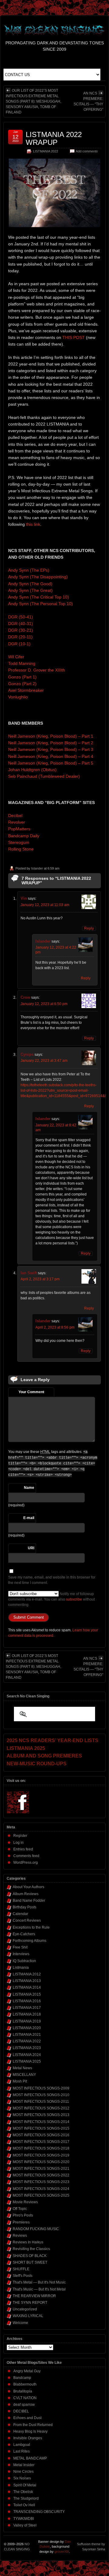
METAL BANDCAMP (30, 2458)
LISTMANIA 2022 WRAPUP (54, 138)
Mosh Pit (20, 2081)
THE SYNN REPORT (30, 2303)
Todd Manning (22, 663)
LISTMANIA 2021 (27, 2035)
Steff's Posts (23, 2276)
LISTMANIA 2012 (27, 1974)
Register (20, 1836)
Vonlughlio (18, 697)
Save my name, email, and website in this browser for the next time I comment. (52, 1580)
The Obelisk (23, 2492)
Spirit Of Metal (25, 2485)
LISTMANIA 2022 (46, 151)
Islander (37, 868)
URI (31, 1548)
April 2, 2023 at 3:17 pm (40, 1279)
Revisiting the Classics (31, 2249)
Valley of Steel (25, 2525)
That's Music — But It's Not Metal (39, 2289)
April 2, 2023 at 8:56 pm (55, 1327)
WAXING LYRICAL (28, 2316)
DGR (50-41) (21, 617)
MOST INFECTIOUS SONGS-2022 (41, 2175)
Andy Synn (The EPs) (29, 570)
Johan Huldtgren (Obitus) (32, 770)
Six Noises (22, 2478)
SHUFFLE (21, 2269)
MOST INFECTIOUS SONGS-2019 (41, 2155)
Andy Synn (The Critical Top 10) (39, 597)
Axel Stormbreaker (26, 690)
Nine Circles (23, 2472)
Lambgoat (22, 2445)
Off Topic (20, 2209)
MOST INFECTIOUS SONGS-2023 (41, 2182)
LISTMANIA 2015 (27, 1994)
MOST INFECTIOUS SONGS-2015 (41, 2128)
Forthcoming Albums (30, 1941)
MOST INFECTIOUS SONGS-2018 (41, 2148)
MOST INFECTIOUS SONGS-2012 (41, 2108)
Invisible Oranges (28, 2438)
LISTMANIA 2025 (27, 2061)
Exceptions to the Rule (31, 1927)
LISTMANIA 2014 (27, 1987)
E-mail (29, 1518)
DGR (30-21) (21, 630)
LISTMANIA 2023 (27, 2048)
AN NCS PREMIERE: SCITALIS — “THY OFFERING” (88, 101)
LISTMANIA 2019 (27, 2021)
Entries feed (23, 1849)
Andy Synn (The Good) (30, 584)
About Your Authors (28, 1887)
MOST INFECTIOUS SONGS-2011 (41, 2102)
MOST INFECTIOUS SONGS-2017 (41, 2142)
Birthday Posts (25, 1907)
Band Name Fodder (29, 1901)
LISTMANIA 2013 (27, 1981)
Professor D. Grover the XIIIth (37, 670)
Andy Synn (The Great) (30, 590)
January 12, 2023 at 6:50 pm (44, 1004)
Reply (89, 928)
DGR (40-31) (21, 624)
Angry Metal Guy (27, 2371)
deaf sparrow (24, 2405)
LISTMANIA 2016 (27, 2001)
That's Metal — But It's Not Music (39, 2282)
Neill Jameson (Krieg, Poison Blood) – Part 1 (51, 736)
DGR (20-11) (20, 637)
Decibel (15, 816)
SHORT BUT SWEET (30, 2262)
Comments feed (26, 1856)
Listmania (21, 1968)
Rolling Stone (21, 849)
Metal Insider (24, 2465)
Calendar (20, 1914)
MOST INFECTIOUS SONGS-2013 (41, 2115)
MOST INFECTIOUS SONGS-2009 (41, 2088)
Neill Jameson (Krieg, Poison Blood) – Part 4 (51, 756)
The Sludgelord (26, 2498)
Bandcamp (22, 2378)
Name (29, 1488)
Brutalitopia (23, 2391)
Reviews (20, 2236)
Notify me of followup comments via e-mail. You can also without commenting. (51, 1599)
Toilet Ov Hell (24, 2505)
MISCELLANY (24, 2075)
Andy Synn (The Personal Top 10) (41, 604)
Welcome (20, 2323)
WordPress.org (26, 1863)
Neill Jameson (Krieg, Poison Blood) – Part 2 (51, 743)
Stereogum (19, 842)
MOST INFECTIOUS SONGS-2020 (41, 2162)
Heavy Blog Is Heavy (30, 2431)
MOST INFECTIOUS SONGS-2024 (41, 2189)
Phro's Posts (23, 2215)
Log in (18, 1843)
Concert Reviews (27, 1920)
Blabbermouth (25, 2384)
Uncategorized (25, 2309)
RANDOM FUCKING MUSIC (36, 2229)
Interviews (21, 1954)
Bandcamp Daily (24, 836)
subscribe (74, 1599)
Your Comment (31, 1392)
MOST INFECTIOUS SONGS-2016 (41, 2135)
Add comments (87, 151)
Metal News (22, 2068)
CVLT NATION (25, 2398)
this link (33, 524)
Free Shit (20, 1947)
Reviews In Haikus (28, 2242)
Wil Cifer (16, 657)
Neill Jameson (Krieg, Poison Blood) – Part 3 (51, 749)
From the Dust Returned (33, 2425)
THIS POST (74, 337)
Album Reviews (26, 1894)
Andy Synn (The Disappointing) (38, 577)
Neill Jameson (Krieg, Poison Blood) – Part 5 (51, 763)
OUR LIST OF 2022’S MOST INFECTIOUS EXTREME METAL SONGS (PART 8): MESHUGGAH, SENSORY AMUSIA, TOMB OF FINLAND (33, 101)
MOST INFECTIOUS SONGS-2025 (41, 2195)
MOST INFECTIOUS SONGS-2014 (41, 2122)
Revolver (17, 822)
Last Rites (21, 2451)
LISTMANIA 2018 (27, 2014)
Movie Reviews (25, 2202)
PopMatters (19, 829)
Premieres (21, 2222)
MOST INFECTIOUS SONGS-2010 (41, 2095)
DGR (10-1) (19, 644)
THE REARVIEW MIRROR (34, 2296)
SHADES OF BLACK (30, 2256)
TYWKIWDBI (24, 2519)
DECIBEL (21, 2411)
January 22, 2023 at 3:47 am (44, 1061)
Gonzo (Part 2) (22, 684)
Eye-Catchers (24, 1934)
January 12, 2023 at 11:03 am (45, 905)
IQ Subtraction (24, 1961)
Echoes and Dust (27, 2418)
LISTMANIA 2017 (27, 2008)
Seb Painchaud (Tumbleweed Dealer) (44, 776)
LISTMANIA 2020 (27, 2028)
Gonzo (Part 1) (22, 677)
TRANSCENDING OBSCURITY (39, 2512)
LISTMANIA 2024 (27, 2055)
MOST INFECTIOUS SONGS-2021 (41, 2169)
